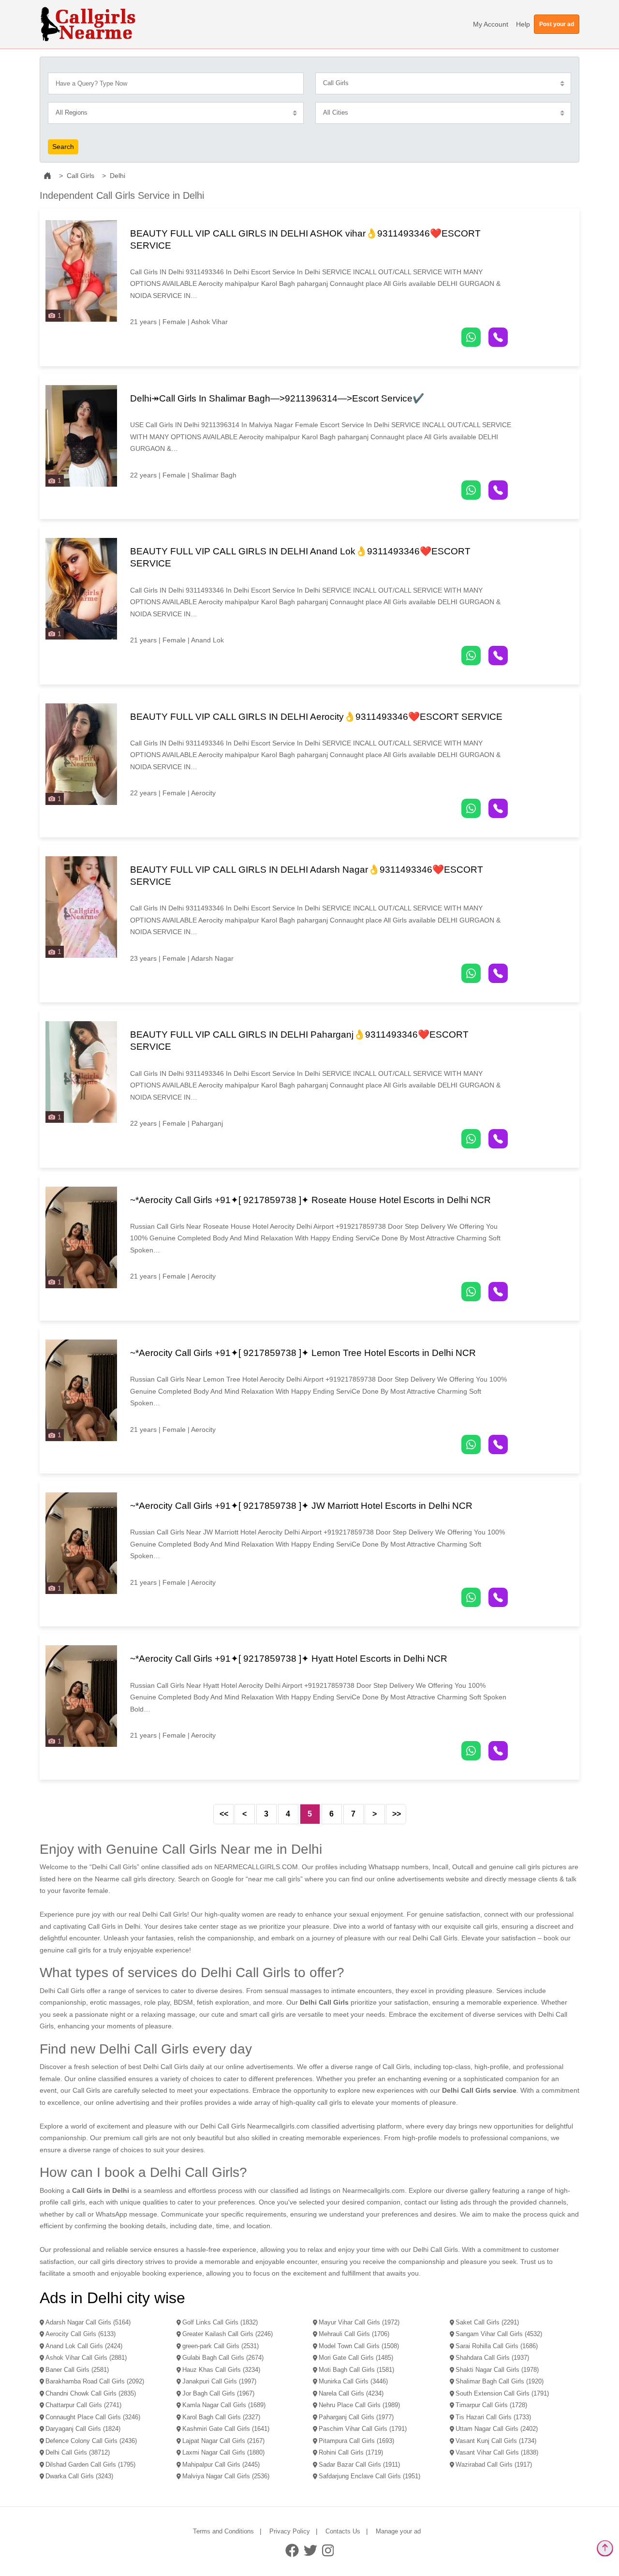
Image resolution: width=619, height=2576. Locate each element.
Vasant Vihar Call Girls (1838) (497, 2453)
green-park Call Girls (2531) (221, 2346)
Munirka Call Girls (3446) (353, 2382)
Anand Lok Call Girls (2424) (84, 2346)
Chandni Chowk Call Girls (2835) (91, 2394)
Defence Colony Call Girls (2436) (91, 2441)
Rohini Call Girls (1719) (351, 2453)
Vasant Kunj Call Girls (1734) (496, 2441)
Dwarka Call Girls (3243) (79, 2476)
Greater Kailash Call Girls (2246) (228, 2334)
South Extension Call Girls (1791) (502, 2394)
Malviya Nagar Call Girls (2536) (226, 2476)
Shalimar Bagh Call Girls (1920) (500, 2382)
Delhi (118, 176)
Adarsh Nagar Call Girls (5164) (88, 2323)
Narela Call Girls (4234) (351, 2394)
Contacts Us (343, 2531)
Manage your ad (398, 2531)
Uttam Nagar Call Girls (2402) (497, 2429)
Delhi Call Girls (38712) (78, 2453)
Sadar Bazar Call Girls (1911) (359, 2465)
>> (397, 1814)
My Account (491, 24)
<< (224, 1814)
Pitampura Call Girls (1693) (356, 2441)
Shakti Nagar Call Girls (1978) (497, 2370)
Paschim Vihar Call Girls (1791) (363, 2429)
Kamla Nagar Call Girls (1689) (224, 2405)
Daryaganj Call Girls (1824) (83, 2429)
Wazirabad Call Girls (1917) (494, 2465)
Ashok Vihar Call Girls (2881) (86, 2358)
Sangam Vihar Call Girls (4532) (499, 2334)
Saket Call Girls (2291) (487, 2323)
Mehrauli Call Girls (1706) (354, 2334)
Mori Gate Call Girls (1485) (356, 2358)
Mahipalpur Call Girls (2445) (221, 2465)
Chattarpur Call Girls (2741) (83, 2405)
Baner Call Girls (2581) (77, 2370)
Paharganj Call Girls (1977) (356, 2417)
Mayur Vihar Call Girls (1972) (359, 2323)
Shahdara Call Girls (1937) (492, 2358)
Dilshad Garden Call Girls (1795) (90, 2465)
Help (523, 24)
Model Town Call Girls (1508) (359, 2346)
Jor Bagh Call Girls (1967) (218, 2394)
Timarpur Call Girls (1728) (491, 2405)
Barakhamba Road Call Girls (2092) (95, 2382)
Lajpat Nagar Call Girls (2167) (223, 2441)
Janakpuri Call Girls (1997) (219, 2382)
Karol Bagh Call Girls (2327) (221, 2417)
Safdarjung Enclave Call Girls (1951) (369, 2476)
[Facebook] (292, 2550)
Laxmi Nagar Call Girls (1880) (223, 2453)
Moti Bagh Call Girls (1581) (356, 2370)
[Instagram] (328, 2550)
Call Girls (81, 176)
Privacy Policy (290, 2531)
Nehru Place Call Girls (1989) (359, 2405)
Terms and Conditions (223, 2531)
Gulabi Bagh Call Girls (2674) (223, 2358)
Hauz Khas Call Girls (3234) (221, 2370)
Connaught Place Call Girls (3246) (93, 2417)
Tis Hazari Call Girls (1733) (493, 2417)
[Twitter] (310, 2550)
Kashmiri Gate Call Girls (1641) (226, 2429)
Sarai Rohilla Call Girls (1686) (497, 2346)
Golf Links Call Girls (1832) (220, 2323)
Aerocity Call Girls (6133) (81, 2334)
